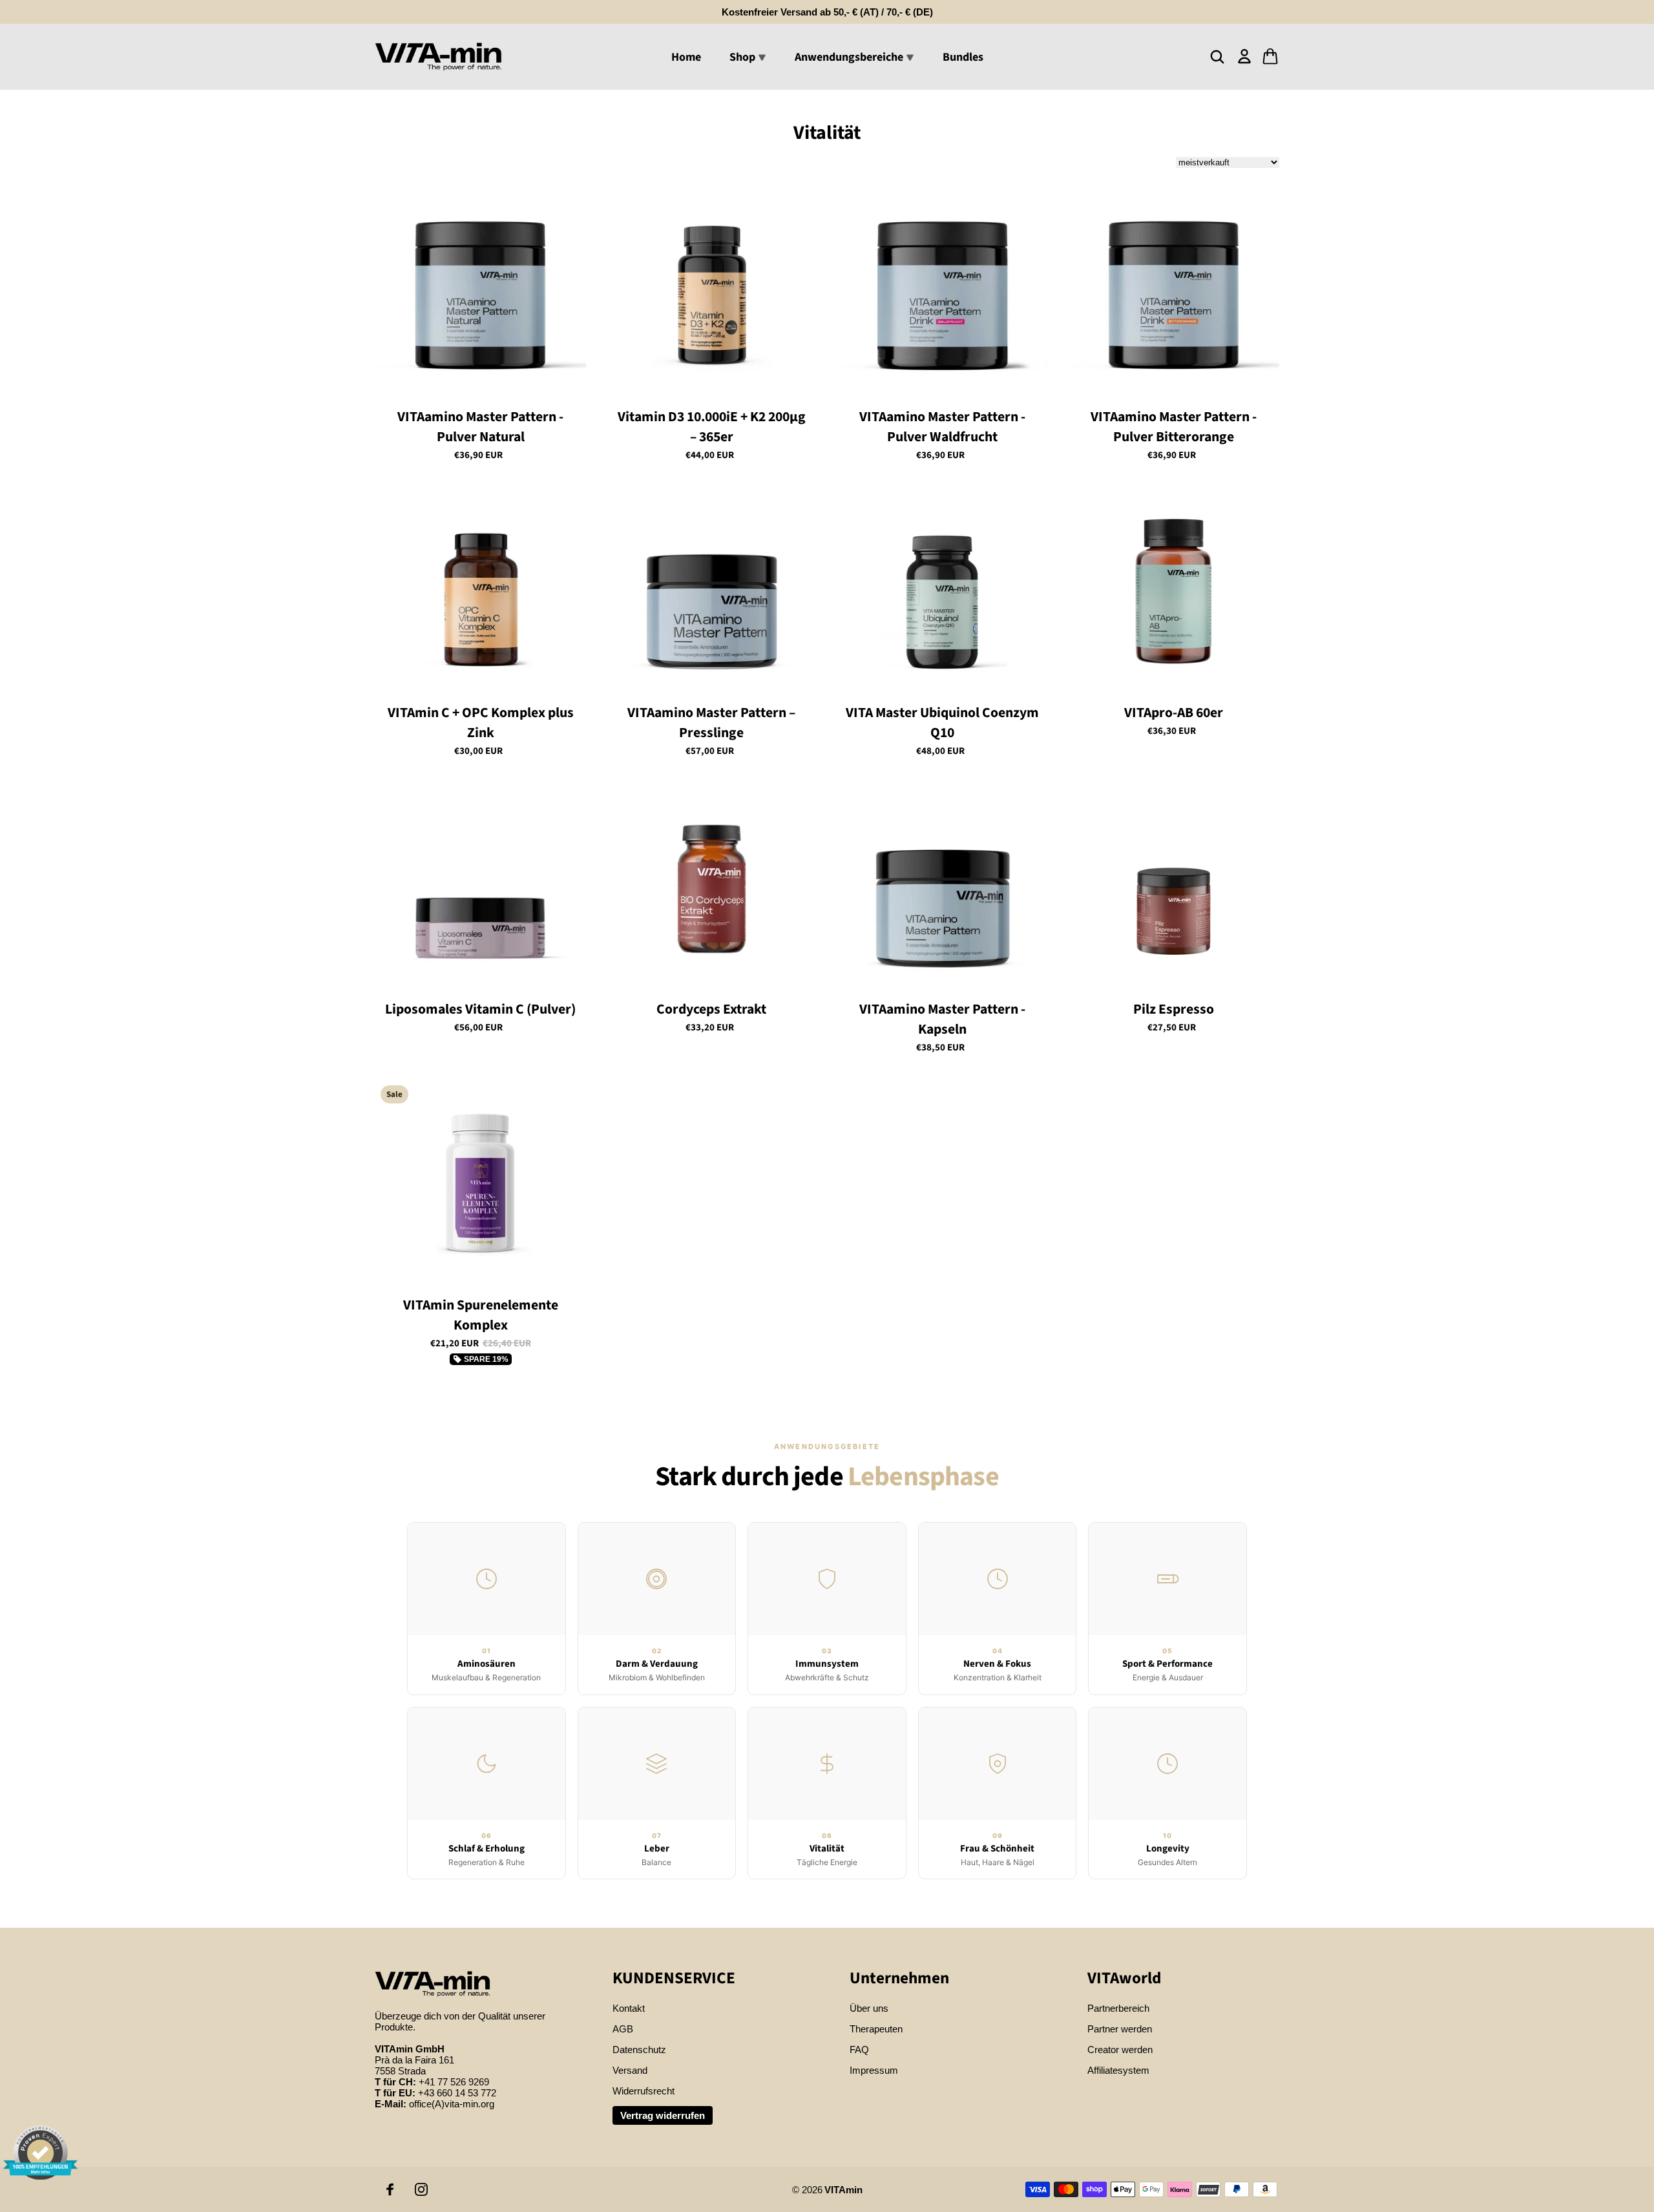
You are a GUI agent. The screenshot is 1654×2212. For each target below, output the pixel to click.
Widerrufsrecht (644, 2091)
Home (686, 57)
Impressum (874, 2070)
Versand (630, 2070)
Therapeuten (876, 2029)
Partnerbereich (1118, 2008)
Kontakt (629, 2008)
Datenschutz (639, 2050)
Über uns (869, 2008)
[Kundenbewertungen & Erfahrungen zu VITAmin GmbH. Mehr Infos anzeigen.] (40, 2153)
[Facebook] (390, 2189)
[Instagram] (421, 2189)
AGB (623, 2029)
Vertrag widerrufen (663, 2115)
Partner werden (1120, 2029)
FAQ (859, 2050)
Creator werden (1120, 2050)
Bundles (963, 57)
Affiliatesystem (1118, 2070)
